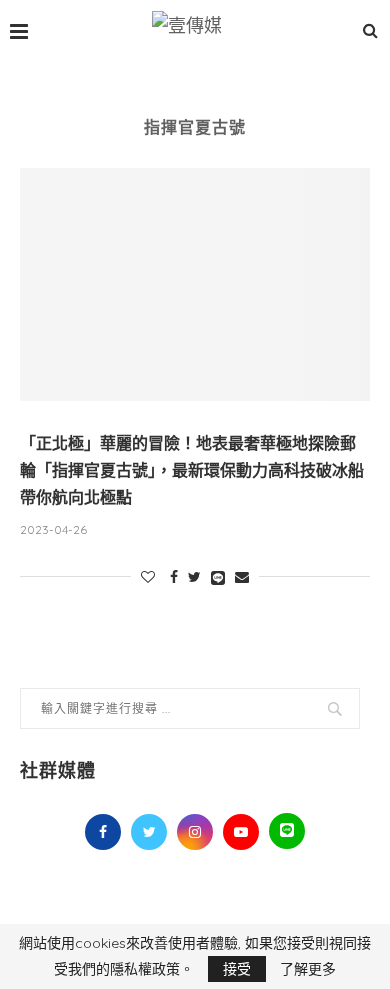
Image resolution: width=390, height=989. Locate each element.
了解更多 (308, 969)
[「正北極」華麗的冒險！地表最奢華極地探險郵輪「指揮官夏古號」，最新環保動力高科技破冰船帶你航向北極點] (195, 284)
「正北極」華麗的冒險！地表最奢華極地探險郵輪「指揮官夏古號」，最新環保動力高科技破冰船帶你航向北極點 (192, 470)
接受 (237, 969)
